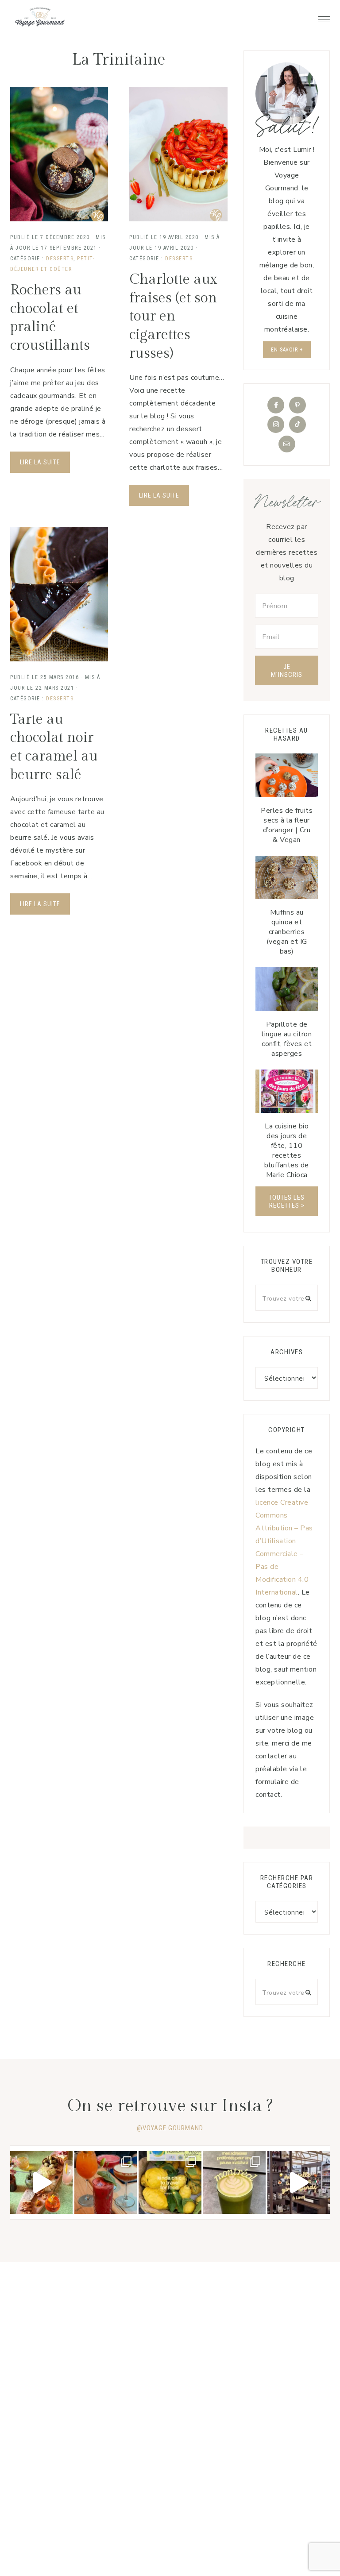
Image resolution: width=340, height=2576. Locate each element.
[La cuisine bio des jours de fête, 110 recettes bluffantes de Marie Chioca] (287, 1091)
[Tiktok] (297, 425)
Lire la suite (40, 462)
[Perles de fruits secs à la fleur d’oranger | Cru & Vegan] (287, 775)
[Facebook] (276, 405)
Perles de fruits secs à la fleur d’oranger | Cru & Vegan (287, 825)
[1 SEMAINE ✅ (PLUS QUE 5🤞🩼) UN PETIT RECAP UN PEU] (106, 2182)
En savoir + (287, 350)
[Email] (287, 444)
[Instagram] (276, 425)
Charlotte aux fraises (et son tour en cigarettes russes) (173, 316)
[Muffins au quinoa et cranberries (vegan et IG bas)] (287, 878)
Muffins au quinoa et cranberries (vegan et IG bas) (287, 932)
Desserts (60, 259)
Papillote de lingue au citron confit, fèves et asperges (287, 1039)
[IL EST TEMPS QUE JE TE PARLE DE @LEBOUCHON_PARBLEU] (41, 2182)
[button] (324, 17)
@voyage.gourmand (170, 2128)
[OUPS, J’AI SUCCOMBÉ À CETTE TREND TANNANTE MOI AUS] (170, 2182)
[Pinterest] (297, 405)
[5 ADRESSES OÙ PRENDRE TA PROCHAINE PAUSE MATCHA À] (234, 2182)
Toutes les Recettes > (287, 1201)
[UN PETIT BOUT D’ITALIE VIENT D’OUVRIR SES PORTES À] (299, 2182)
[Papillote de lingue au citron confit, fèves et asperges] (287, 989)
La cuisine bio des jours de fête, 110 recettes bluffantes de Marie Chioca (287, 1151)
